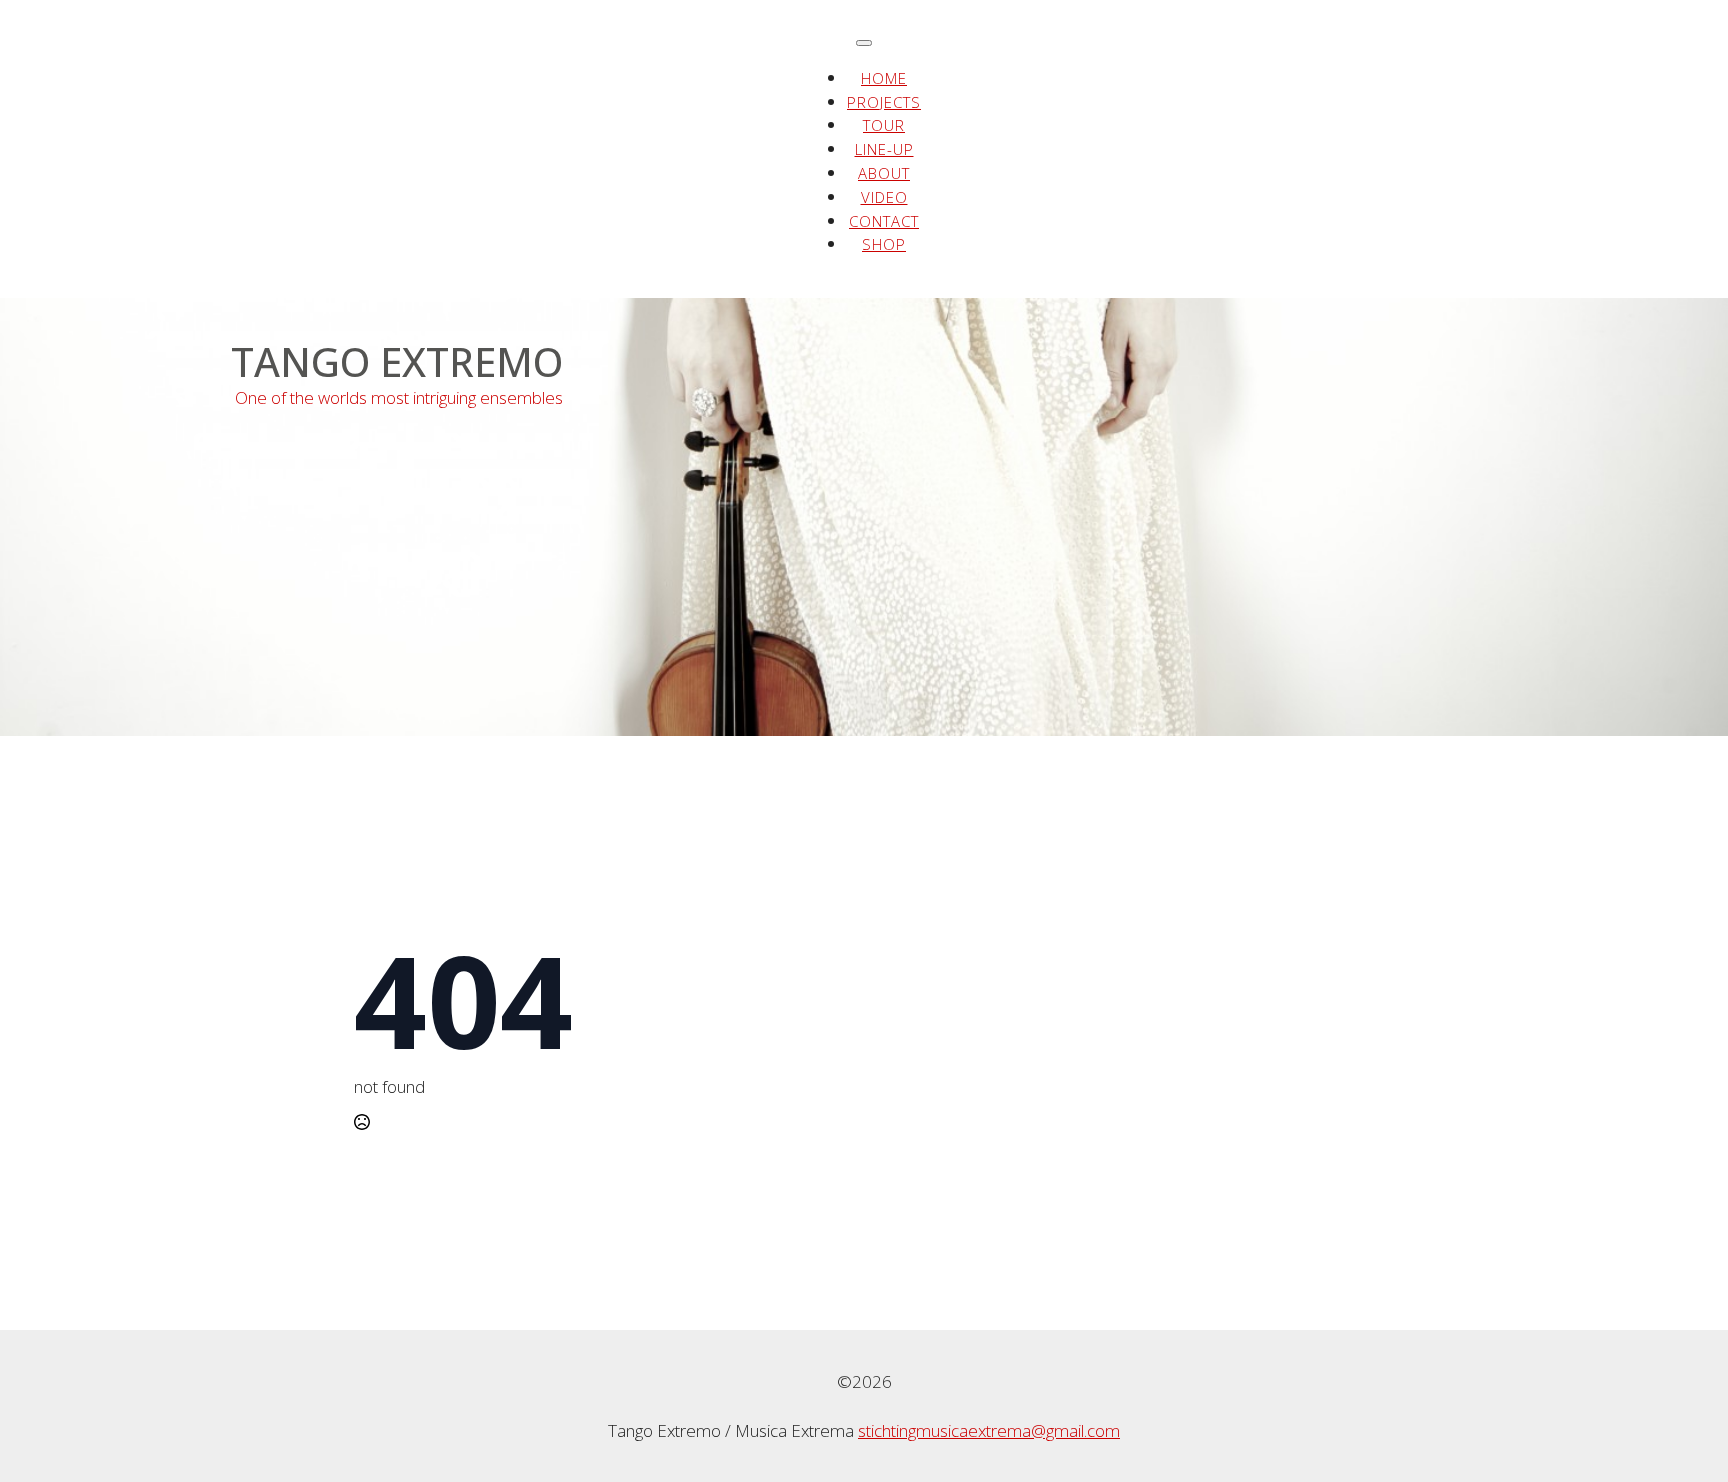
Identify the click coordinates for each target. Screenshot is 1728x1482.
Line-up (884, 149)
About (884, 173)
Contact (884, 221)
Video (884, 197)
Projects (884, 102)
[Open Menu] (864, 43)
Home (884, 78)
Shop (884, 244)
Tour (884, 125)
